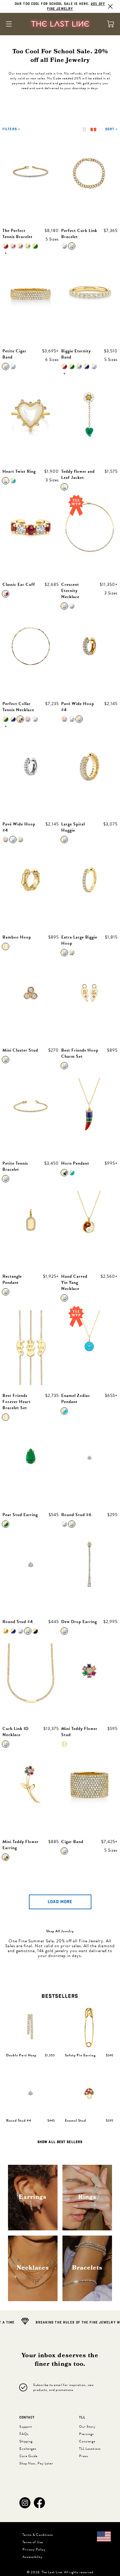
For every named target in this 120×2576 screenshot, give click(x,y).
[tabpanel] (60, 2076)
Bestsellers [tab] (60, 1996)
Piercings (86, 2434)
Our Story (87, 2427)
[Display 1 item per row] (84, 129)
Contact (27, 2418)
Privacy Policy (34, 2549)
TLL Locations (90, 2449)
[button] (25, 2503)
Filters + (11, 129)
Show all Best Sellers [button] (60, 2142)
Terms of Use (33, 2542)
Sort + (111, 129)
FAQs (24, 2434)
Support (26, 2427)
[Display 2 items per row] (93, 129)
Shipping (26, 2441)
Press (84, 2456)
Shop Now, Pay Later (36, 2463)
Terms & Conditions (38, 2535)
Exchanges (28, 2449)
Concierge (87, 2441)
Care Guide (28, 2456)
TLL (82, 2418)
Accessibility (32, 2557)
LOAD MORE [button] (60, 1902)
